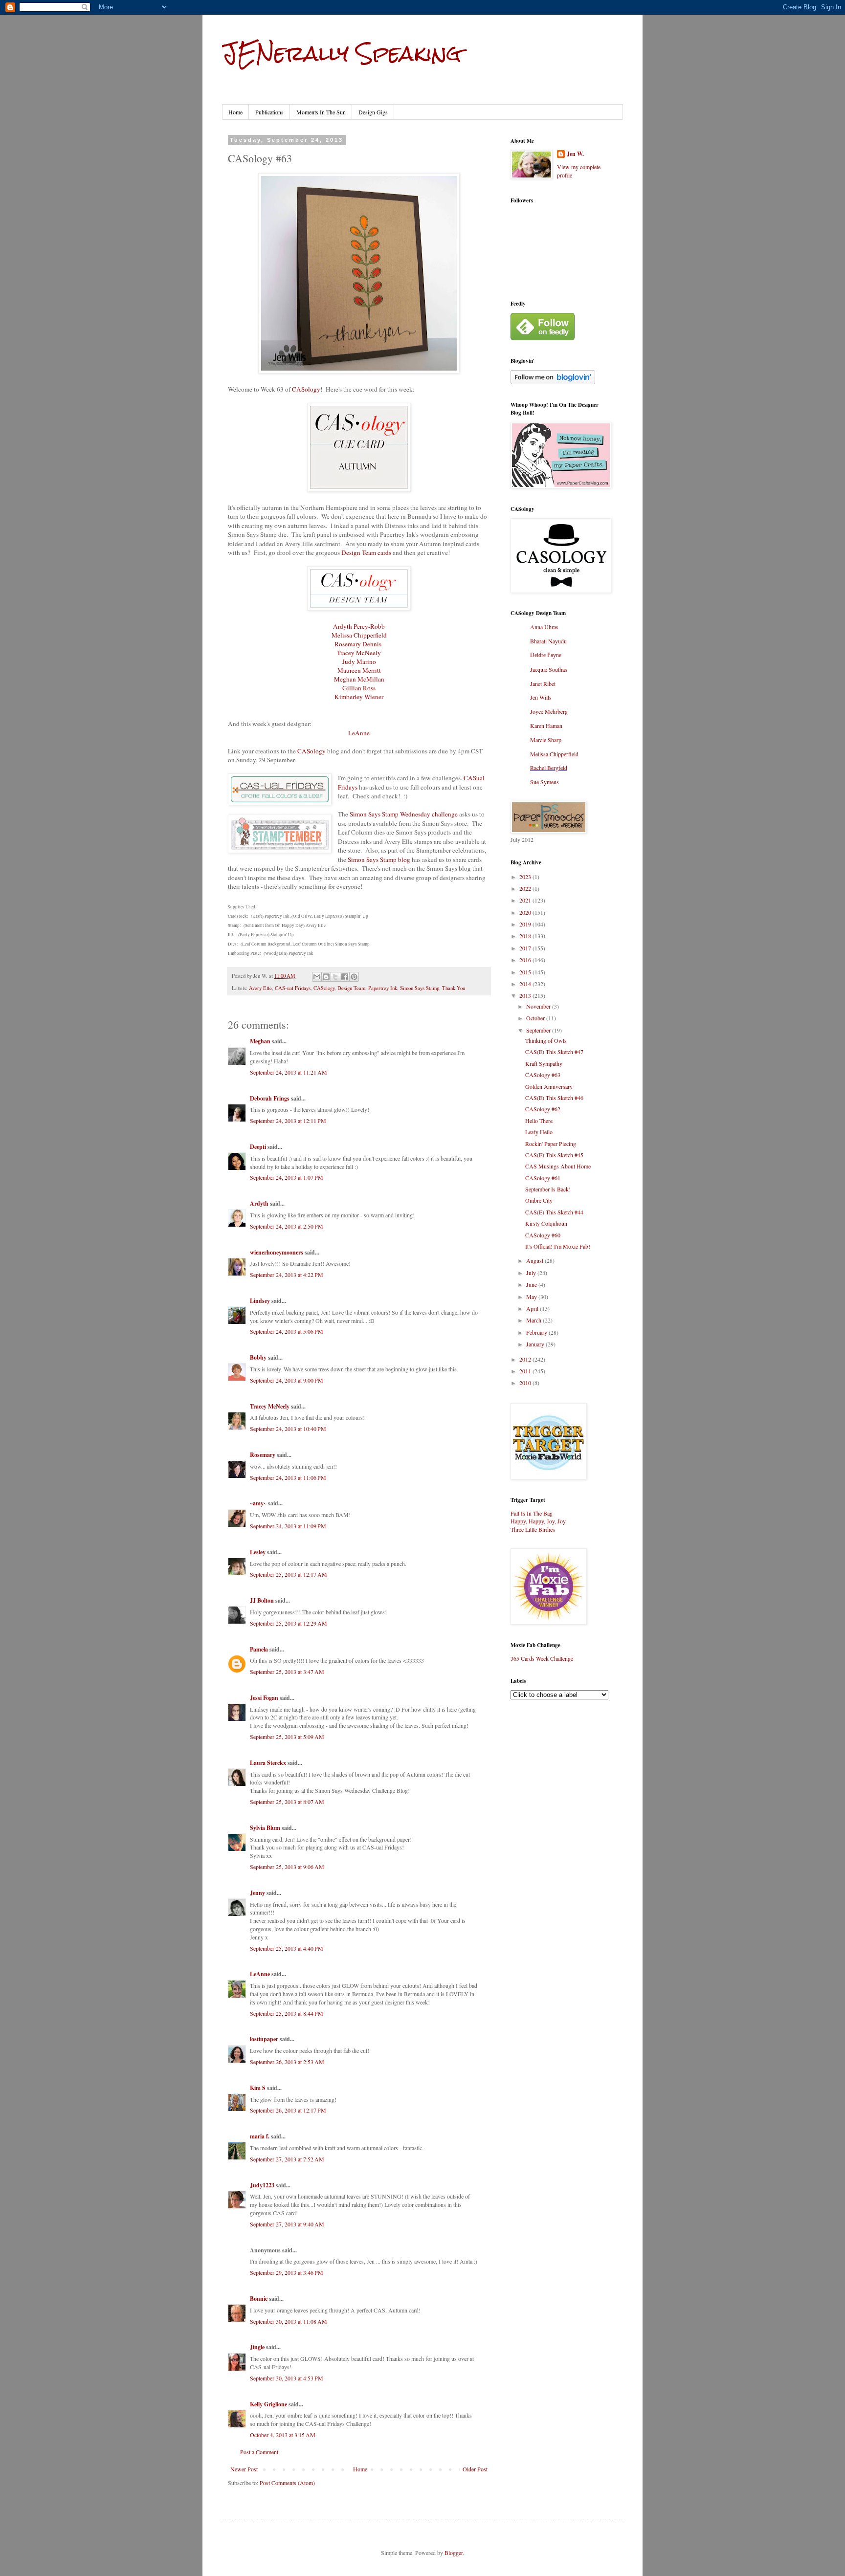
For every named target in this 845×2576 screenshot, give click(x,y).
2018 (526, 936)
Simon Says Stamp (420, 988)
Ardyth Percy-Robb (359, 626)
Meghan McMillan (359, 679)
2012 (526, 1359)
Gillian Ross (359, 688)
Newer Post (244, 2469)
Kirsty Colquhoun (546, 1223)
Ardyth (259, 1203)
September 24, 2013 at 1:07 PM (287, 1177)
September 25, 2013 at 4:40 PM (287, 1948)
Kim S (258, 2088)
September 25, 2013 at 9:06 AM (287, 1867)
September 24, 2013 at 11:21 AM (289, 1072)
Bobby (258, 1357)
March (534, 1320)
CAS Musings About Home (558, 1166)
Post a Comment (259, 2452)
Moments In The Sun (321, 112)
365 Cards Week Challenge (542, 1658)
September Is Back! (548, 1189)
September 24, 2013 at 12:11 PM (288, 1121)
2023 (526, 877)
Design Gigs (373, 112)
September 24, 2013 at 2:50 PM (287, 1226)
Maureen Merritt (359, 670)
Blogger (454, 2553)
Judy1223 (262, 2185)
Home (235, 112)
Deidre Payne (546, 655)
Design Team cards (366, 552)
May (532, 1297)
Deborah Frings (270, 1098)
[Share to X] (335, 977)
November (539, 1006)
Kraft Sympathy (544, 1063)
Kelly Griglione (268, 2404)
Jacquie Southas (549, 669)
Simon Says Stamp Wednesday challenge (404, 814)
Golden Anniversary (549, 1086)
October (536, 1018)
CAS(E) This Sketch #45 (554, 1155)
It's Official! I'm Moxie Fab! (558, 1246)
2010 (526, 1383)
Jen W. (575, 154)
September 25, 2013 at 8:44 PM (287, 2013)
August (535, 1260)
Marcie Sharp (546, 740)
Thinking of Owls (546, 1040)
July (532, 1273)
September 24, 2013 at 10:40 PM (288, 1429)
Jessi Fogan (264, 1698)
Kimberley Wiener (359, 697)
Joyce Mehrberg (549, 711)
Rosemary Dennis (358, 644)
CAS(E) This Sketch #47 (554, 1052)
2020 (526, 912)
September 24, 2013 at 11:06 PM (288, 1477)
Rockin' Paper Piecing (551, 1144)
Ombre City (539, 1200)
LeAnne (359, 733)
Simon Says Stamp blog (379, 859)
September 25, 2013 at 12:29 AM (289, 1623)
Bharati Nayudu (548, 641)
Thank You (454, 988)
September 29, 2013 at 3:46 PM (287, 2272)
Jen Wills (541, 697)
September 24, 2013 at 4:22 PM (287, 1275)
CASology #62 (543, 1109)
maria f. (260, 2136)
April (533, 1308)
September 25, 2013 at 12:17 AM (289, 1574)
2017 (526, 948)
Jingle (257, 2347)
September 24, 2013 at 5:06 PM (287, 1331)
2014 (526, 984)
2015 (526, 972)
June (532, 1284)
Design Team (351, 988)
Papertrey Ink (383, 988)
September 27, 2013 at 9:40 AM (287, 2224)
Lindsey (260, 1301)
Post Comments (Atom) (287, 2483)
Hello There (539, 1121)
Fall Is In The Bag (532, 1513)
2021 (526, 900)
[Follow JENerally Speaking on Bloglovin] (553, 382)
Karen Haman (546, 726)
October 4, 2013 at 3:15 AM (283, 2435)
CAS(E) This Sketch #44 (554, 1212)
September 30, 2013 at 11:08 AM (289, 2321)
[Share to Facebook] (345, 977)
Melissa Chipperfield (359, 635)
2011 (526, 1371)
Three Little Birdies (533, 1529)
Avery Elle (260, 988)
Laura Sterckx (268, 1763)
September (539, 1030)
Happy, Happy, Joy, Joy (538, 1521)
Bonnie (259, 2299)
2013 (526, 995)
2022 (526, 888)
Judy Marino (359, 661)
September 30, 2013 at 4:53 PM (287, 2378)
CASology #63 (543, 1075)
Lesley (258, 1552)
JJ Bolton (262, 1600)
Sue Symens (545, 782)
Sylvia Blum (265, 1828)
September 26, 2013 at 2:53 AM (287, 2062)
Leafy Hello (539, 1132)
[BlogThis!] (326, 977)
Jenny (257, 1893)
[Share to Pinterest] (354, 977)
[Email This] (317, 977)
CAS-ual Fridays (293, 988)
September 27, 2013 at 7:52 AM (287, 2159)
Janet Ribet (543, 683)
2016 (526, 960)
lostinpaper (264, 2039)
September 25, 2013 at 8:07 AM (287, 1802)
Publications (269, 112)
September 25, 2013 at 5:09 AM (287, 1737)
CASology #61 (543, 1178)
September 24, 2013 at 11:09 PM (288, 1526)
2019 (526, 924)
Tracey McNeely (359, 653)
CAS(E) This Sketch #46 (554, 1098)
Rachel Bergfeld (549, 768)
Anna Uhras (544, 627)
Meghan (260, 1041)
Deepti (258, 1147)
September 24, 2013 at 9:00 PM (287, 1380)
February (537, 1332)
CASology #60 (543, 1235)
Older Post (475, 2469)
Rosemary (263, 1455)
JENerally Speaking (342, 53)
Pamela (259, 1649)
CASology (306, 389)
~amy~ (258, 1503)
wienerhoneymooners (277, 1252)
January (536, 1344)
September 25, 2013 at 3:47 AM (287, 1672)
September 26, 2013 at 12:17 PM (288, 2110)
